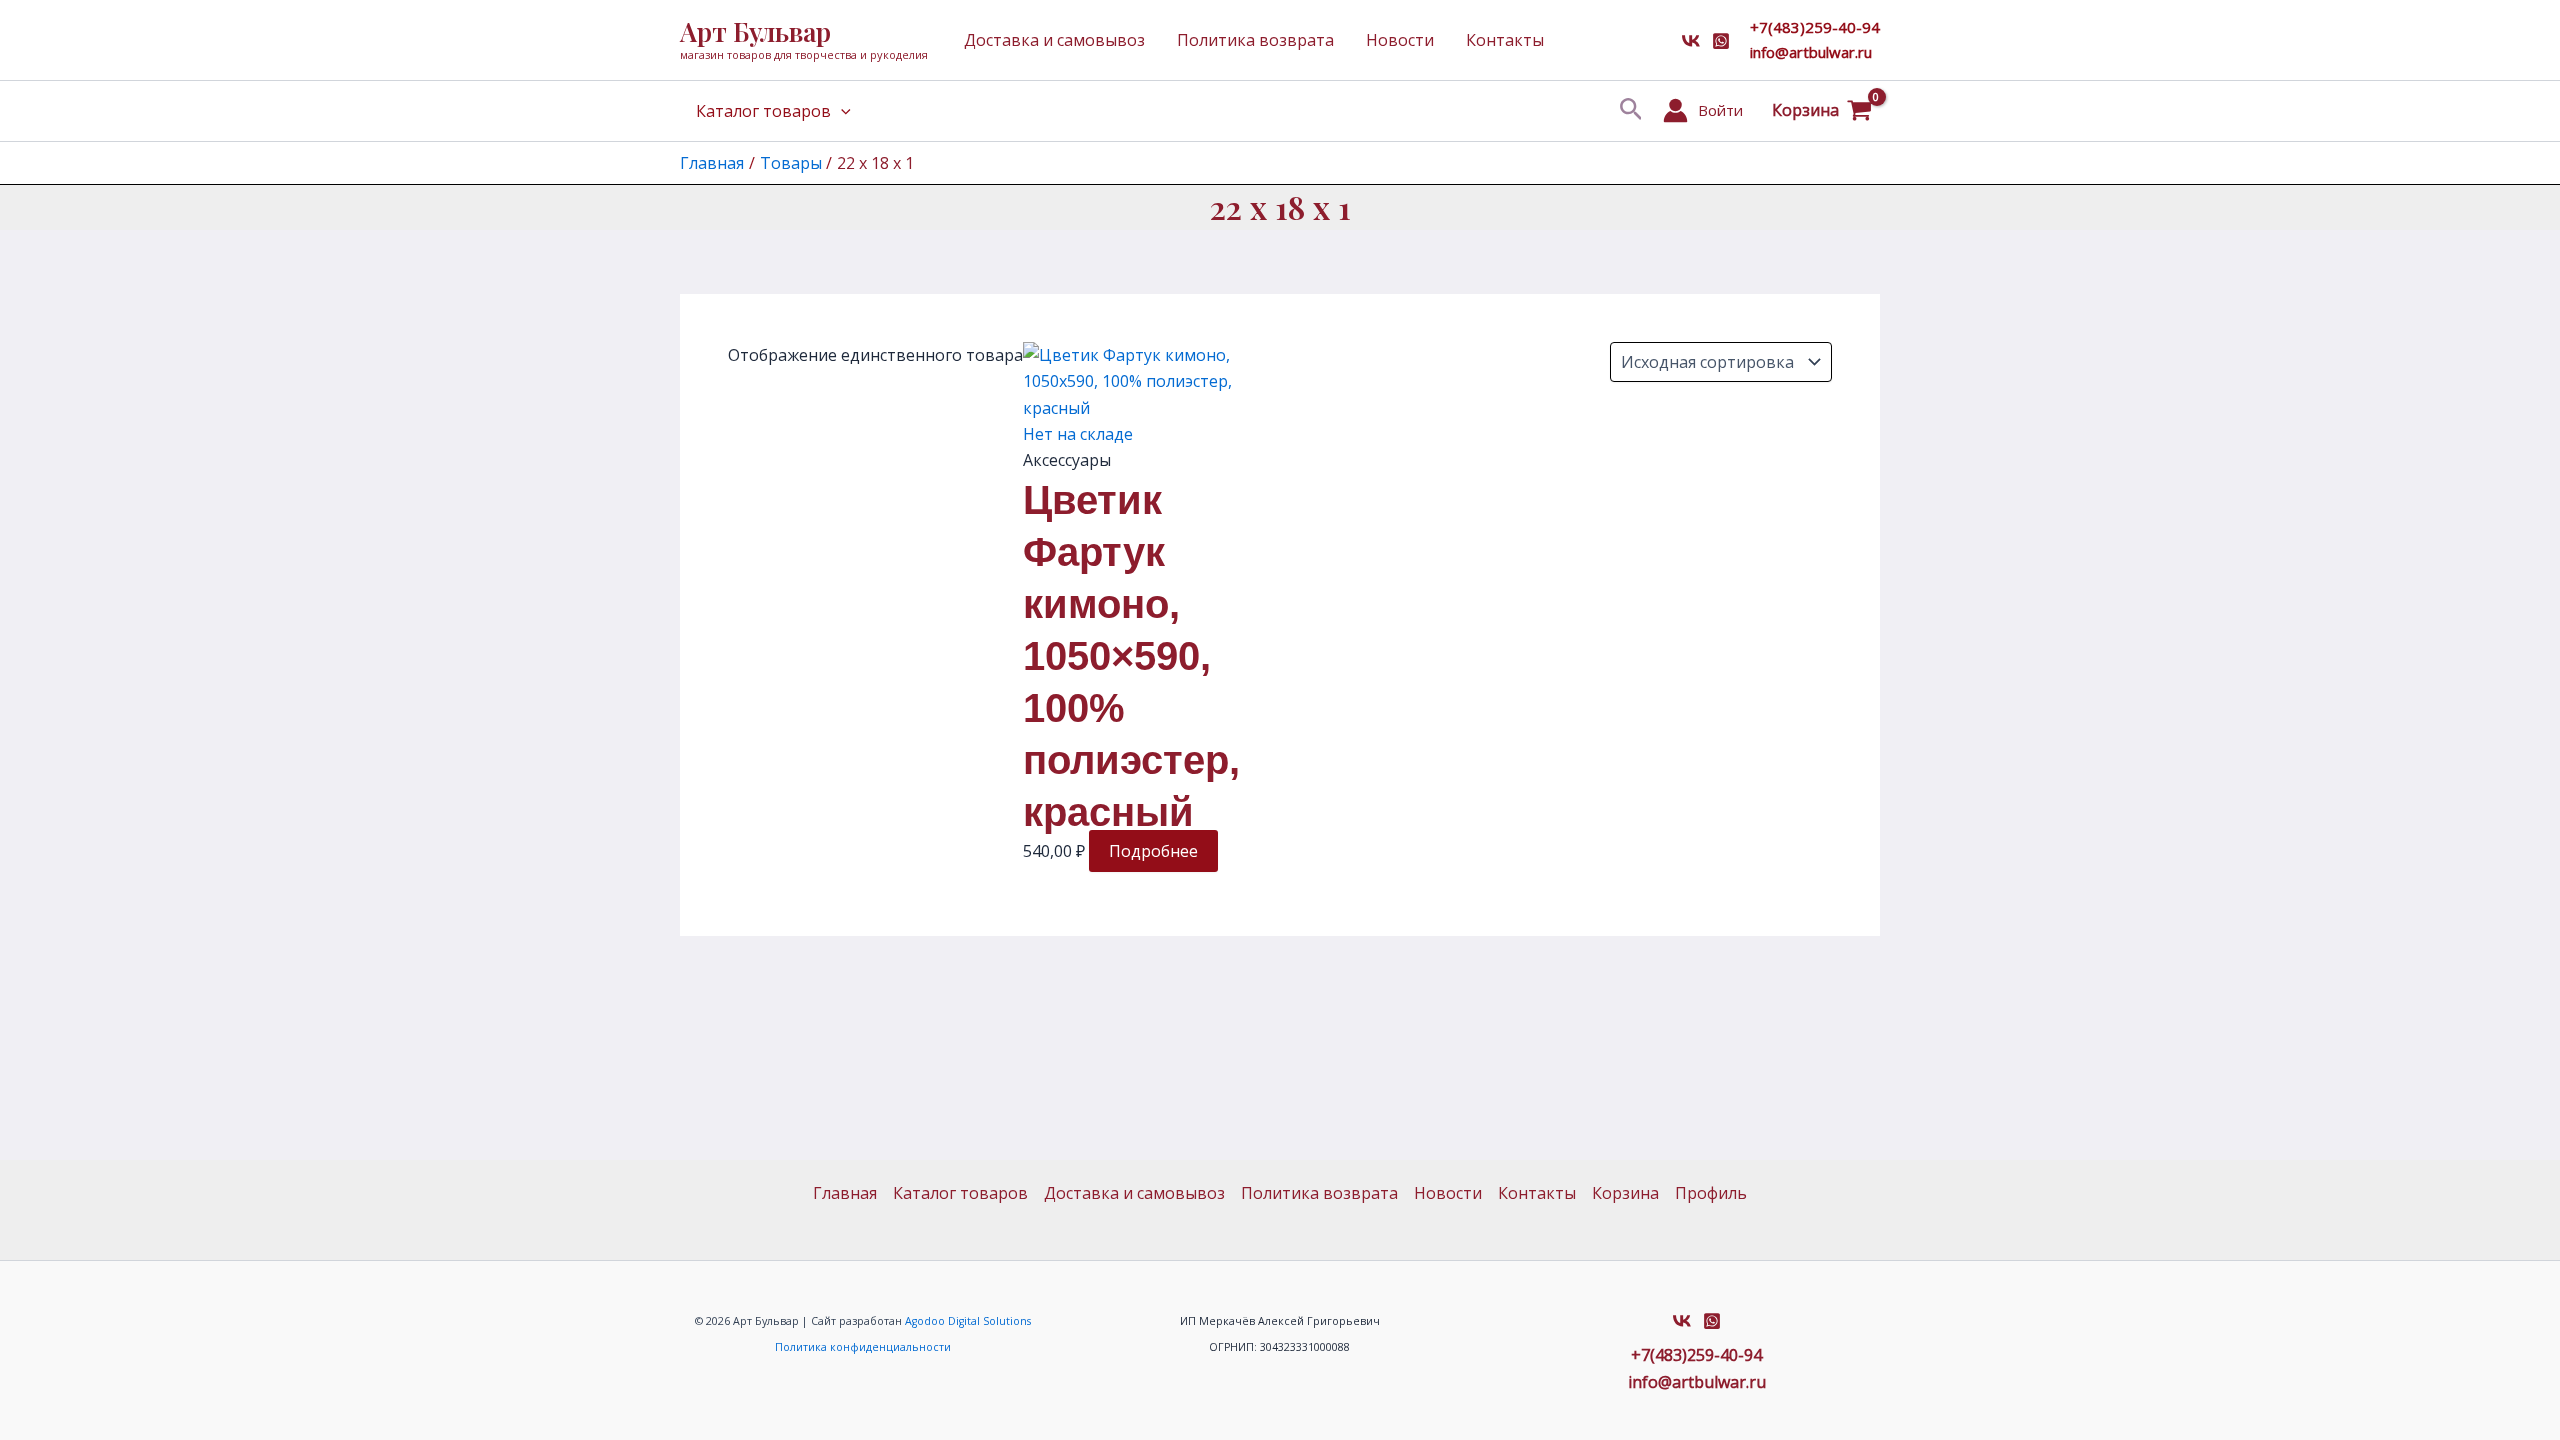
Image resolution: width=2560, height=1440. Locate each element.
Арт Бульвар (755, 31)
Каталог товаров (763, 111)
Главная (845, 1193)
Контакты (1505, 40)
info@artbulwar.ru (1811, 52)
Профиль (1711, 1193)
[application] (841, 111)
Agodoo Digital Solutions (968, 1321)
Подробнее (1153, 851)
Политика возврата (1255, 40)
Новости (1400, 40)
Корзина (1625, 1193)
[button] (1631, 110)
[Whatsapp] (1721, 41)
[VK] (1691, 41)
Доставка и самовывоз (1054, 40)
